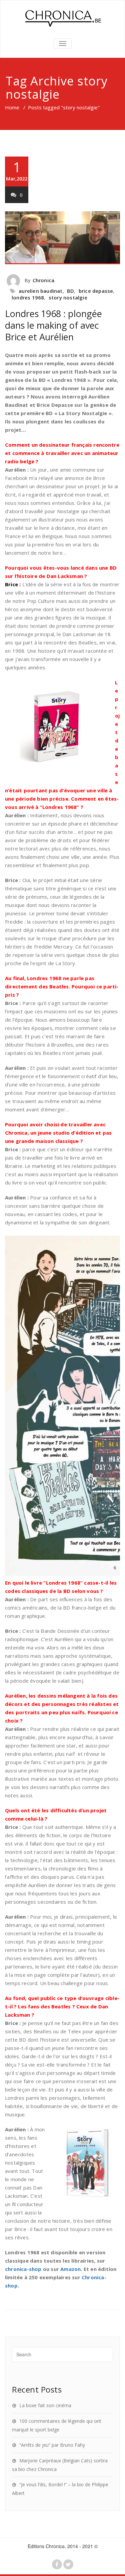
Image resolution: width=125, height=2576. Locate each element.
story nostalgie (68, 297)
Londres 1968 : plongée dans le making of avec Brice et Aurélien (53, 325)
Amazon (70, 2269)
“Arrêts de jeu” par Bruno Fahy (52, 2445)
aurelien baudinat (40, 291)
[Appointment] (62, 18)
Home (12, 107)
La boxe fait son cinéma (45, 2405)
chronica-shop (23, 2269)
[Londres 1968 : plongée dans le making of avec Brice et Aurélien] (62, 238)
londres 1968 (28, 297)
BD (70, 291)
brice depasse (96, 291)
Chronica (44, 280)
